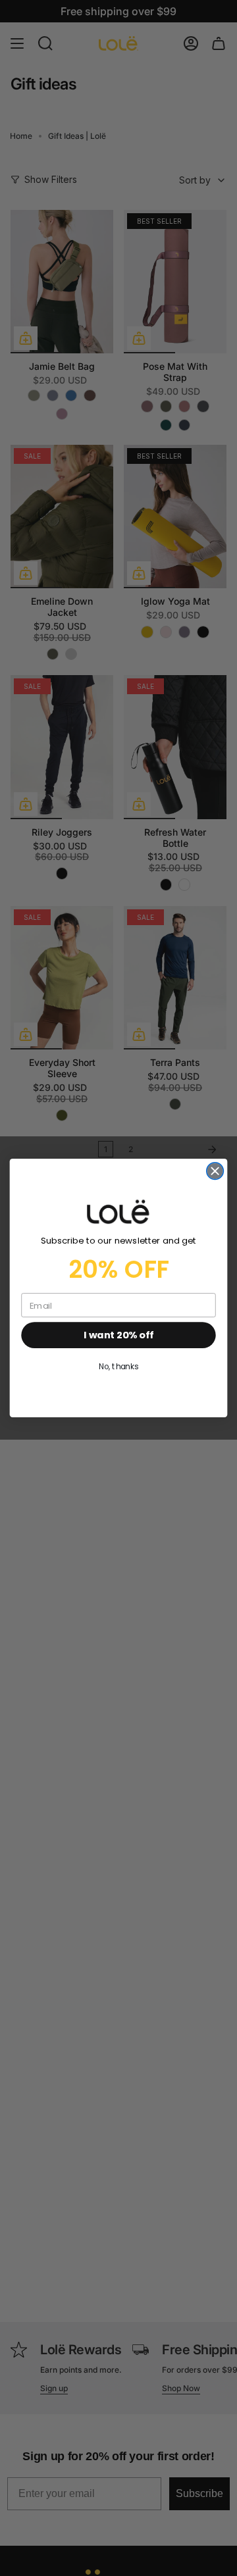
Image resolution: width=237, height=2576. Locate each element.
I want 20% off (118, 1335)
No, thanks (118, 1367)
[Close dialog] (215, 1171)
